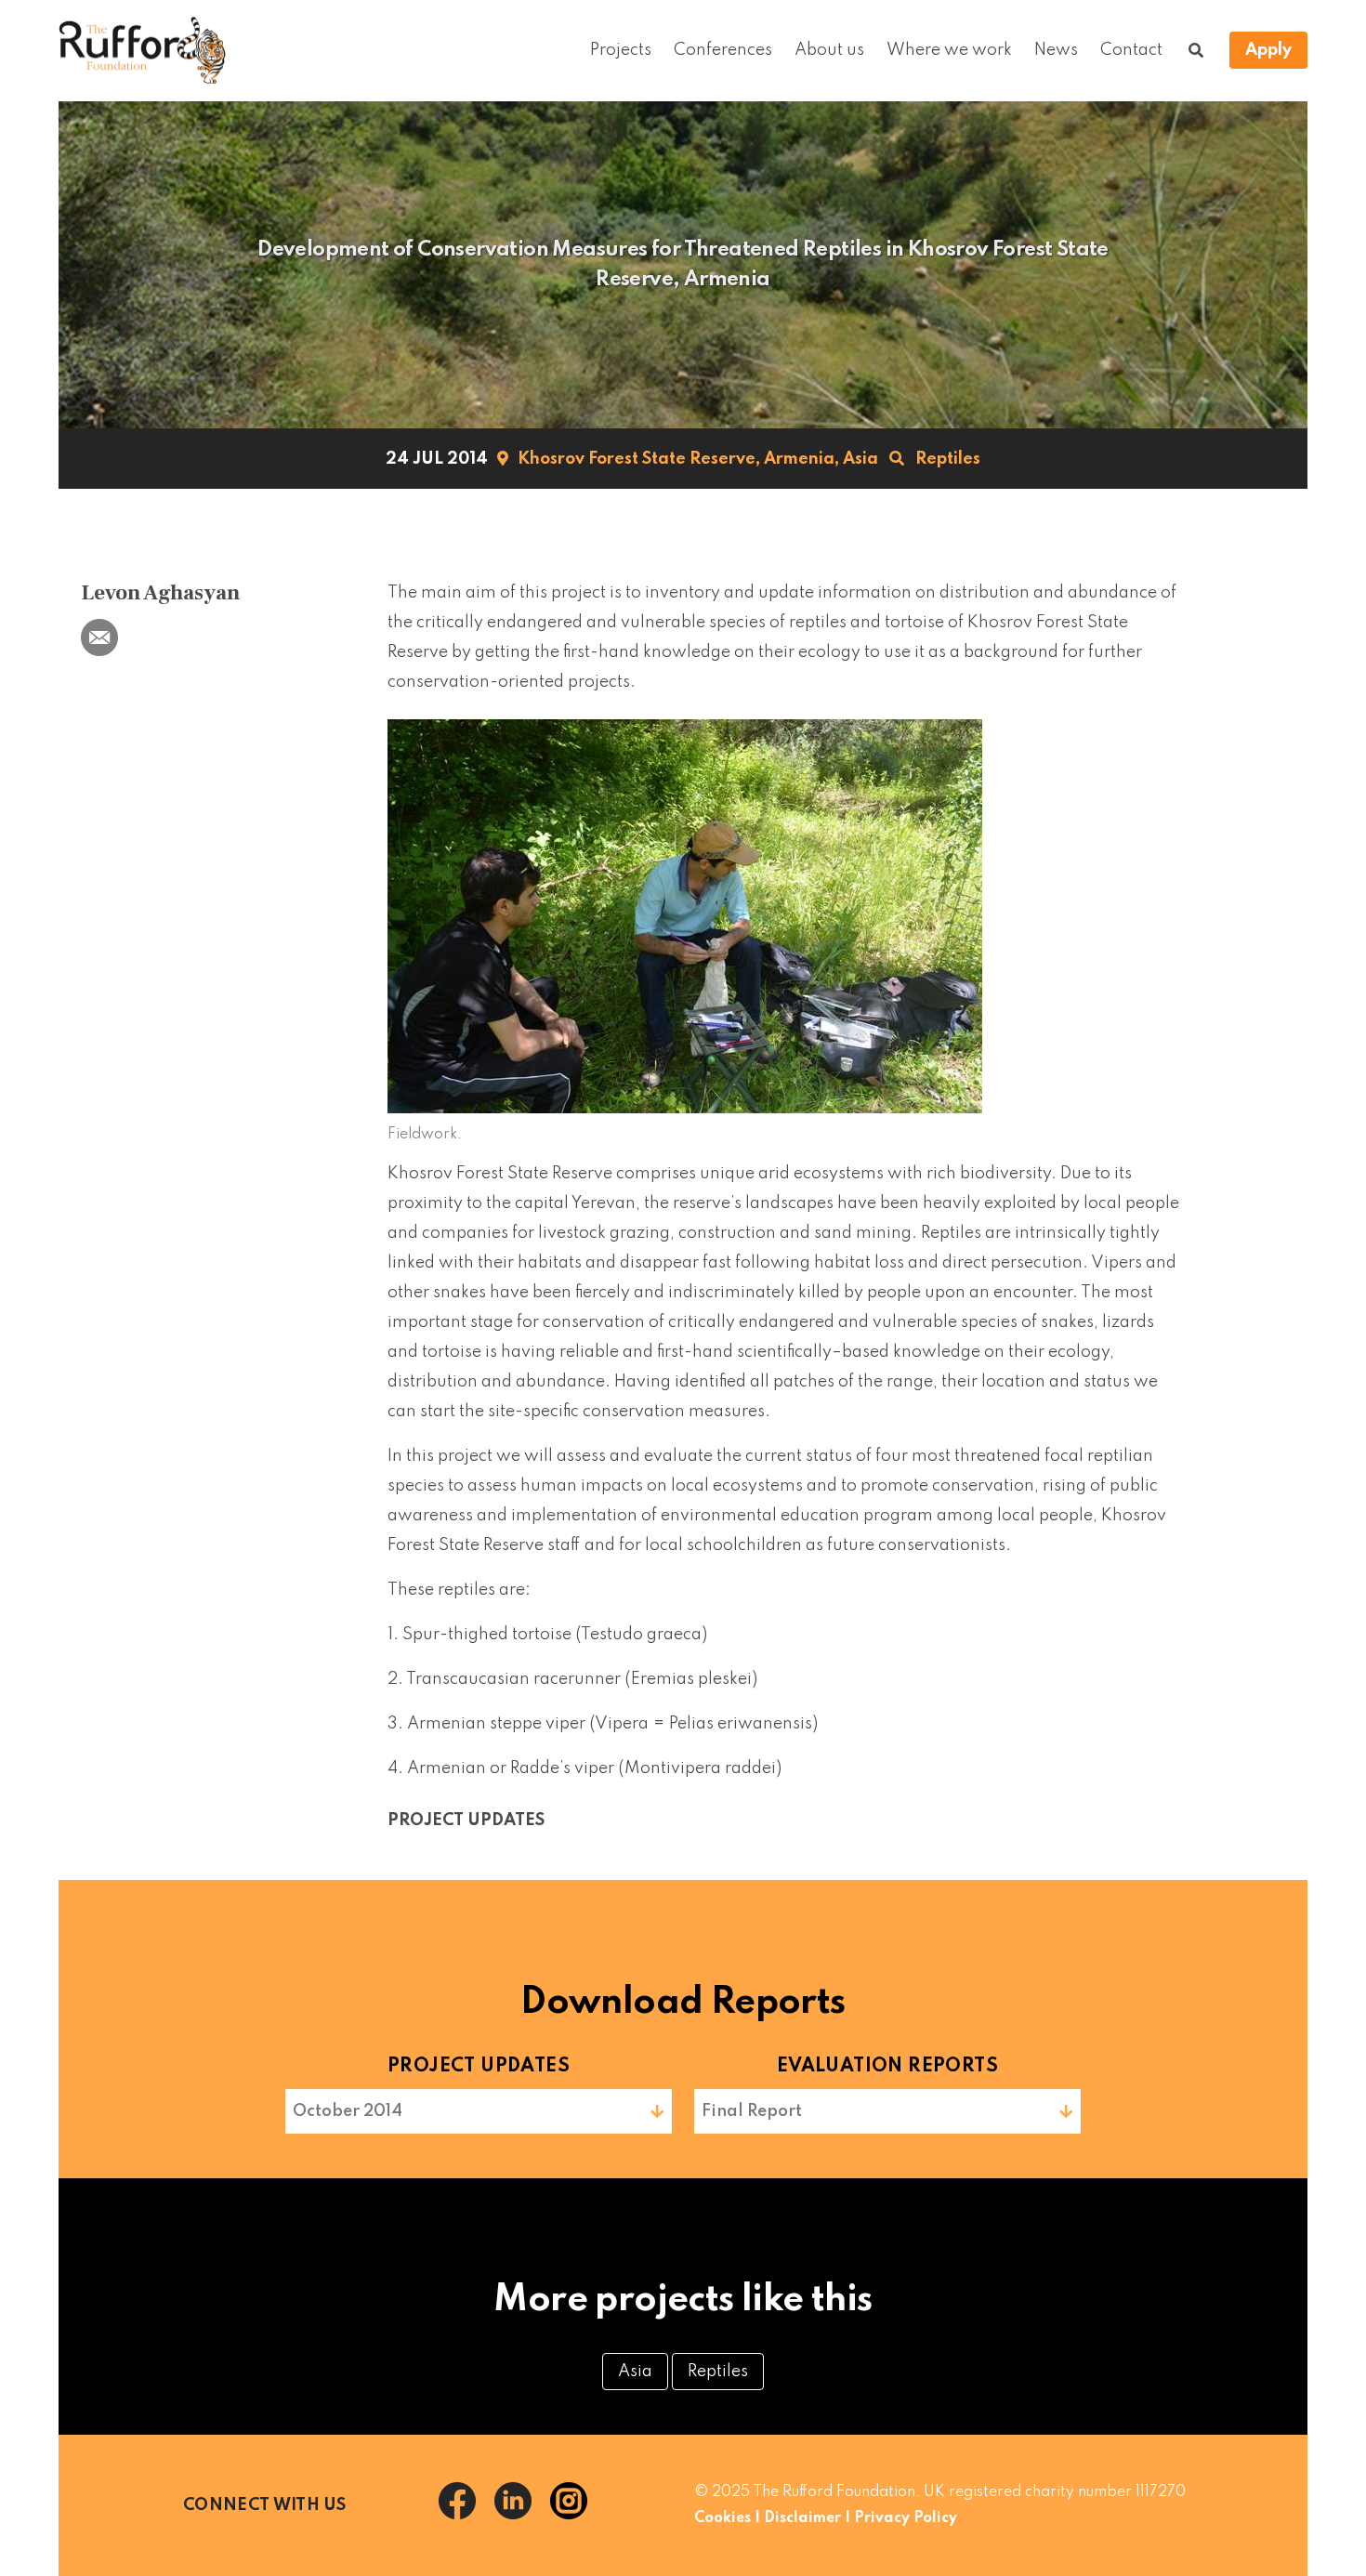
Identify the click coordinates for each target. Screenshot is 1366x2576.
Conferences (723, 50)
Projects (621, 50)
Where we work (949, 50)
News (1056, 50)
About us (829, 50)
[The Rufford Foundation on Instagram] (576, 2515)
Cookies (722, 2518)
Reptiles (948, 459)
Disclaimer (802, 2518)
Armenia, (801, 459)
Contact (1131, 50)
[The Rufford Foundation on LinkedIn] (522, 2515)
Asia (860, 459)
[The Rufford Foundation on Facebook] (466, 2515)
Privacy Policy (906, 2518)
